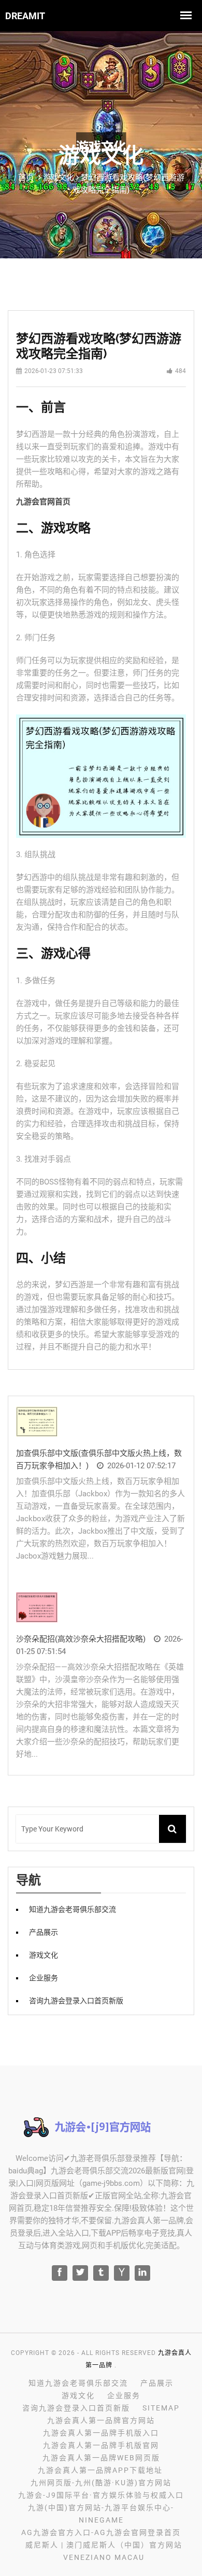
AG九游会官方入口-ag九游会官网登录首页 (101, 2532)
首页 (26, 177)
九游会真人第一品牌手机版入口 (101, 2433)
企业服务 (44, 1978)
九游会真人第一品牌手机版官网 (101, 2445)
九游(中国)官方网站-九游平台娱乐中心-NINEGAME (101, 2514)
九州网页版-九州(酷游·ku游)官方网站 (101, 2483)
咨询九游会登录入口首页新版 (76, 2001)
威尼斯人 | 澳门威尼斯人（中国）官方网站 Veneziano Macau (104, 2551)
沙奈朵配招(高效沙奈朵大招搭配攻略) (81, 1639)
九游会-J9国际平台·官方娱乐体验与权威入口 (101, 2495)
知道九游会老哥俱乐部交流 (73, 1909)
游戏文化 (44, 1955)
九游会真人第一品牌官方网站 (101, 2420)
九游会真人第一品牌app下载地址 (100, 2470)
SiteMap (161, 2408)
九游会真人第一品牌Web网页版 (101, 2458)
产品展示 (44, 1932)
